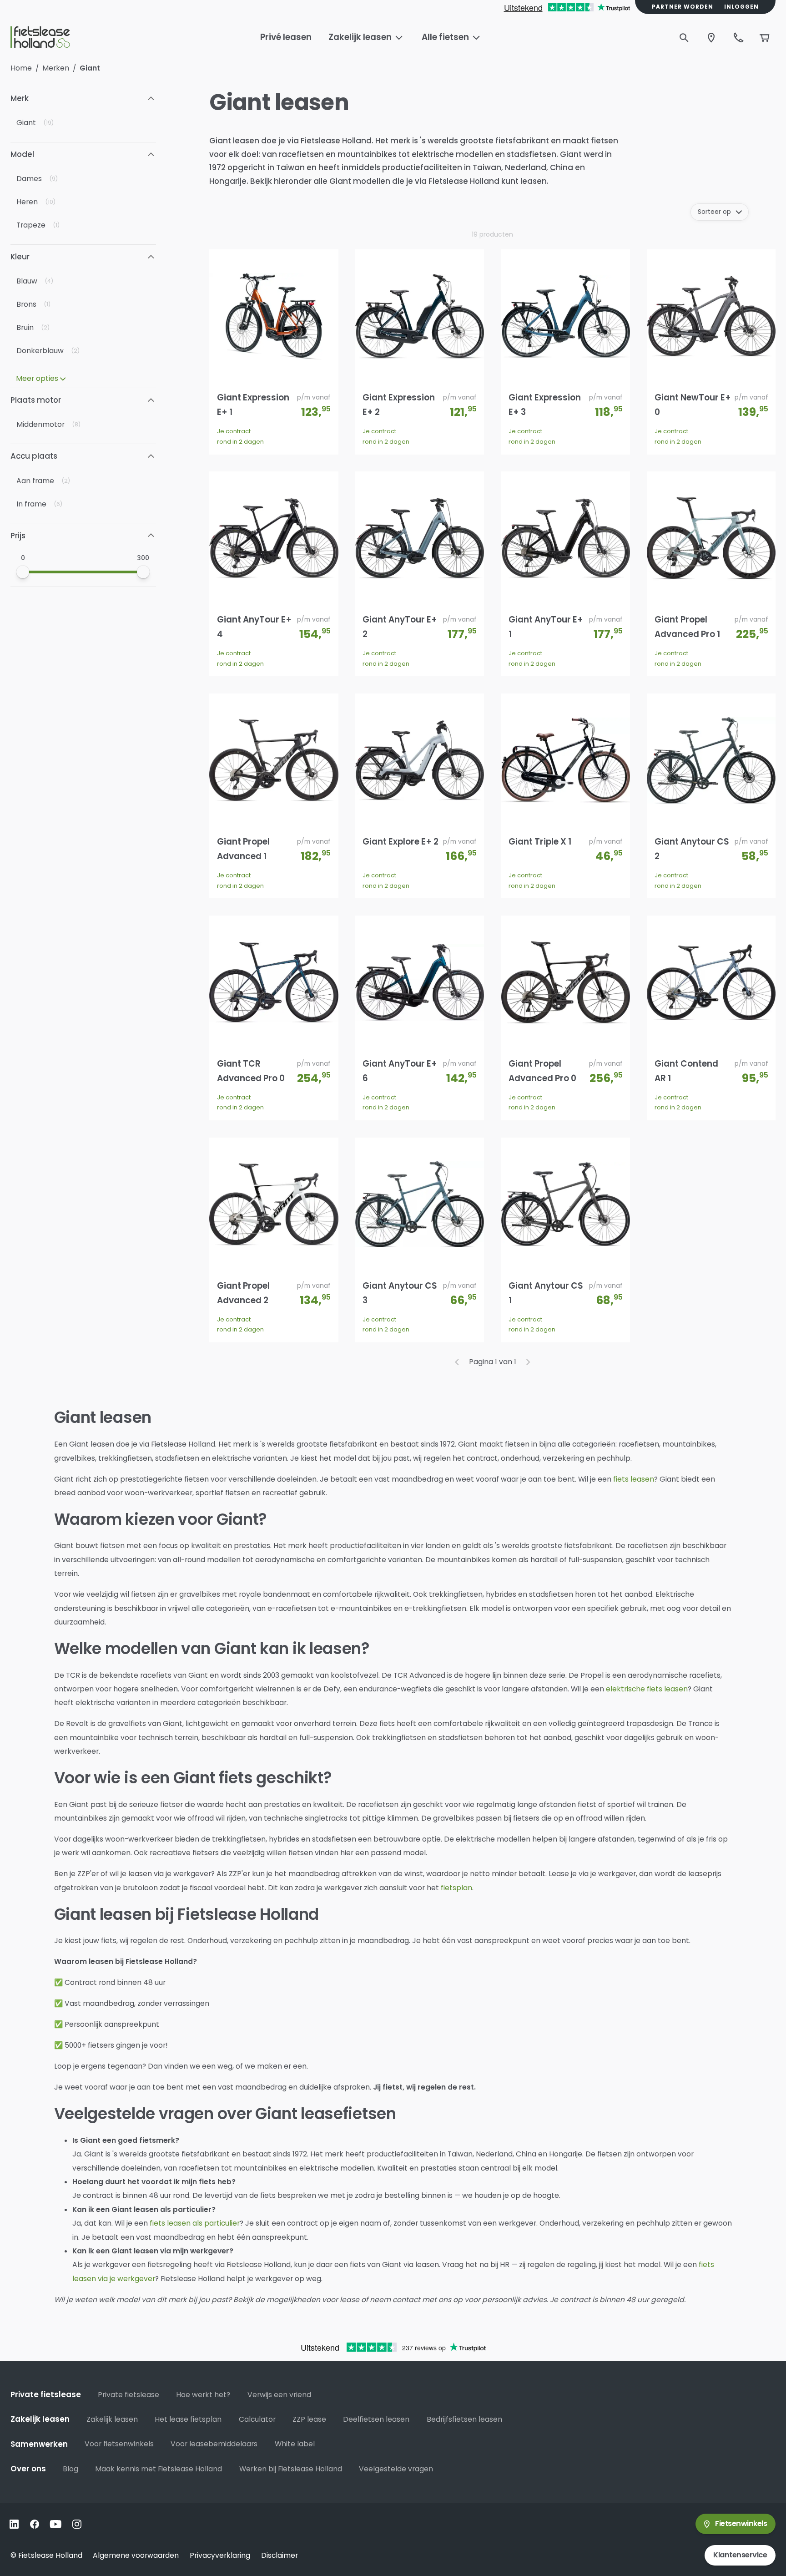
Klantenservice (740, 2555)
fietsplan (456, 1888)
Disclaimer (280, 2555)
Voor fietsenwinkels (119, 2444)
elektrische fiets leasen (647, 1689)
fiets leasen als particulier (195, 2223)
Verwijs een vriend (279, 2395)
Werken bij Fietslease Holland (291, 2469)
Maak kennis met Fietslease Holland (159, 2469)
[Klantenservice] (739, 38)
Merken (56, 68)
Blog (71, 2469)
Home (21, 68)
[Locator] (711, 38)
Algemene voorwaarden (136, 2555)
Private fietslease (128, 2395)
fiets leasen (634, 1479)
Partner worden (683, 7)
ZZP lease (309, 2419)
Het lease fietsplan (188, 2419)
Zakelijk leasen (112, 2419)
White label (295, 2444)
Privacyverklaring (220, 2555)
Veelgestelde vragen (396, 2469)
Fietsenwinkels (741, 2523)
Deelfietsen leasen (376, 2419)
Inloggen (741, 7)
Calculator (257, 2419)
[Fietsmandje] (765, 38)
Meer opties (37, 378)
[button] (83, 98)
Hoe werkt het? (203, 2395)
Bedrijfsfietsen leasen (464, 2419)
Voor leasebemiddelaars (214, 2444)
